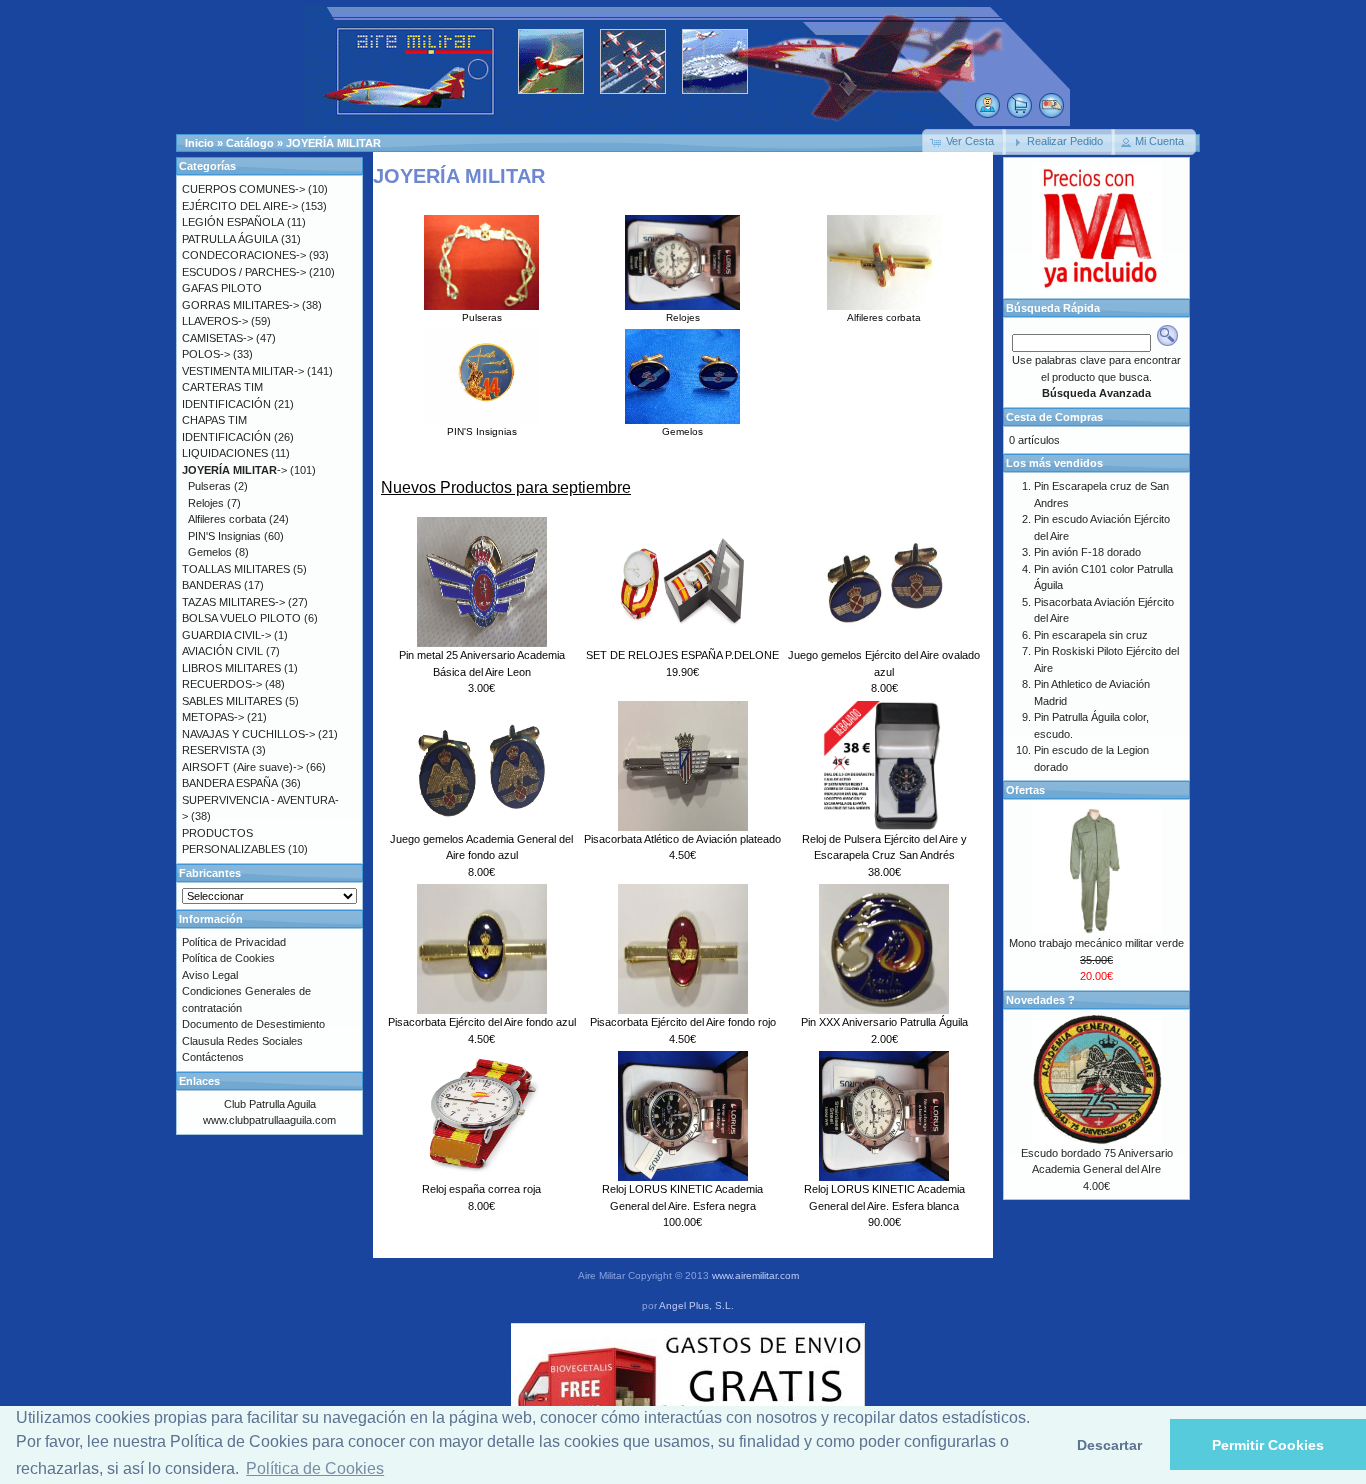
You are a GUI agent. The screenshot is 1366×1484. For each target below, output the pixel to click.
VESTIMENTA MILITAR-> (243, 371)
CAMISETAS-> (217, 338)
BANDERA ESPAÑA (230, 783)
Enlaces (199, 1081)
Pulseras (482, 317)
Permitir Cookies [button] (1268, 1445)
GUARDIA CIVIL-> (226, 635)
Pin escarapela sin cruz (1091, 635)
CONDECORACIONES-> (244, 255)
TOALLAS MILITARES (236, 569)
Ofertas (1025, 790)
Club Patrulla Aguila (270, 1104)
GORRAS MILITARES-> (240, 305)
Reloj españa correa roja (481, 1189)
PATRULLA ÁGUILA (230, 239)
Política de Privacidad (234, 942)
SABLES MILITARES (232, 701)
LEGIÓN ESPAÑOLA (233, 222)
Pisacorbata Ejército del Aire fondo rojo (683, 1022)
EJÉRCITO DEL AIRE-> (240, 206)
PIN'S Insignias (482, 431)
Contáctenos (213, 1057)
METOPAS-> (213, 717)
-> (234, 470)
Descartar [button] (1109, 1445)
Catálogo (250, 143)
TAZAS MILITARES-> (233, 602)
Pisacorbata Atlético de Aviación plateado (682, 839)
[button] (964, 142)
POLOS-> (206, 354)
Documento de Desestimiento (253, 1024)
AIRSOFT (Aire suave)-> (242, 767)
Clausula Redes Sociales (242, 1041)
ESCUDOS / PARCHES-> (244, 272)
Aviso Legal (210, 975)
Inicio (199, 143)
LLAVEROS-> (215, 321)
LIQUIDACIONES (225, 453)
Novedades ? (1040, 1000)
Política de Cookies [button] (315, 1468)
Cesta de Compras (1054, 417)
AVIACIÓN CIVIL (222, 651)
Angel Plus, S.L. (696, 1305)
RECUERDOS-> (222, 684)
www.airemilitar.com (755, 1275)
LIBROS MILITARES (231, 668)
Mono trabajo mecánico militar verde (1096, 943)
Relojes (683, 317)
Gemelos (682, 431)
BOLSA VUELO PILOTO (241, 618)
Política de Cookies (228, 958)
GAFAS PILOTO (222, 288)
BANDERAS (211, 585)
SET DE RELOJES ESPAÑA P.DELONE (682, 655)
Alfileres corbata (884, 317)
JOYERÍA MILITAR (333, 143)
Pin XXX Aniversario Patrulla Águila (884, 1022)
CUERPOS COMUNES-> (243, 189)
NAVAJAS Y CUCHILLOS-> (248, 734)
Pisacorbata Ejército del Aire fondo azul (482, 1022)
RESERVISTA (215, 750)
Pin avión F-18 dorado (1087, 552)
